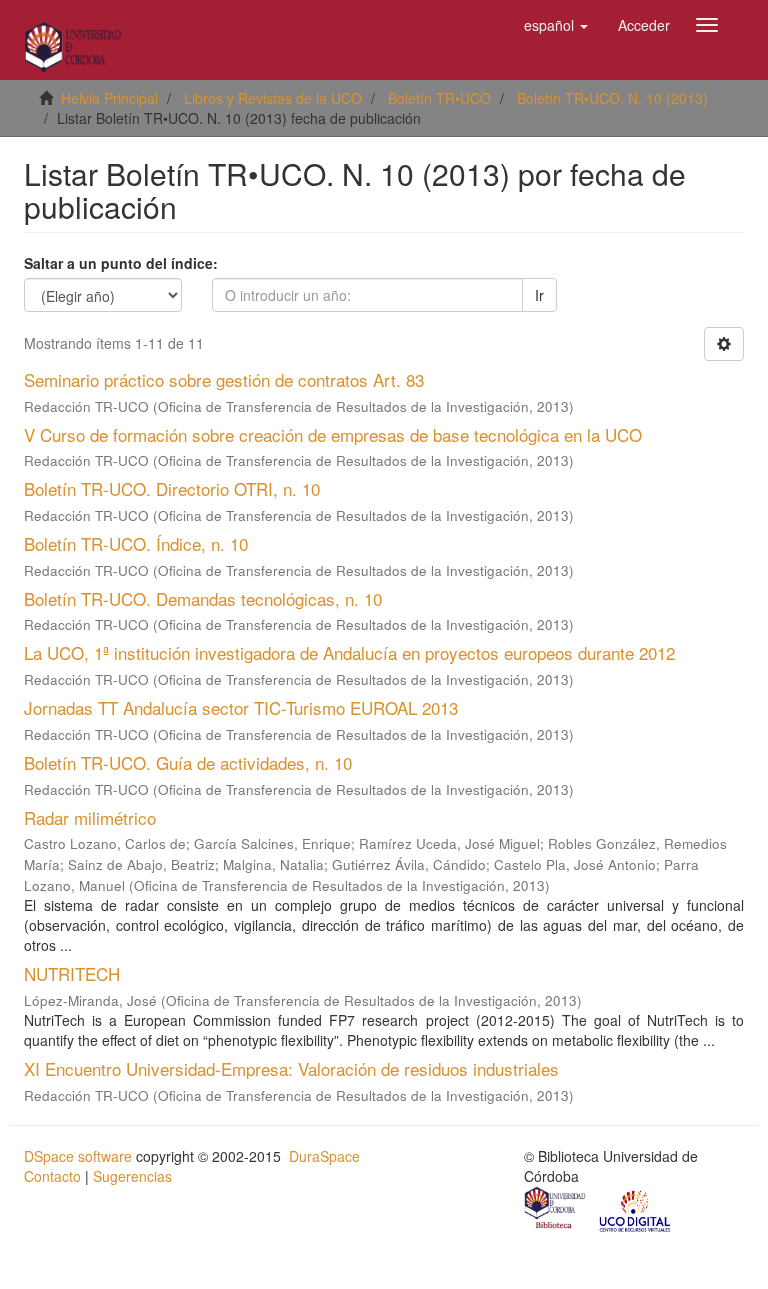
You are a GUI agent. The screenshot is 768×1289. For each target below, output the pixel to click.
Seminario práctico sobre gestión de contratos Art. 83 (224, 379)
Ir (539, 295)
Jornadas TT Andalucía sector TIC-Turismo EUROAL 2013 (241, 707)
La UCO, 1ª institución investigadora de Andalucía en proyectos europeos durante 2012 (349, 652)
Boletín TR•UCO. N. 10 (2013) (612, 98)
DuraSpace (324, 1156)
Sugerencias (132, 1176)
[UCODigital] (636, 1210)
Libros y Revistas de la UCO (273, 98)
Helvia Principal (109, 98)
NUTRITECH (72, 973)
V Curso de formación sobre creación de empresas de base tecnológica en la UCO (333, 434)
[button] (556, 25)
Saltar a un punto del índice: (121, 263)
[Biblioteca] (556, 1210)
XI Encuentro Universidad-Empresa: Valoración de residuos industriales (291, 1068)
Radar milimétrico (90, 817)
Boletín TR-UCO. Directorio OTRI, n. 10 (172, 488)
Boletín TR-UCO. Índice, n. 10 (136, 543)
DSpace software (78, 1156)
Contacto (52, 1176)
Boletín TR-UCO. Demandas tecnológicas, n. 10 (203, 598)
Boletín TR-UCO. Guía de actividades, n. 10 (188, 762)
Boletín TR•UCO (439, 98)
